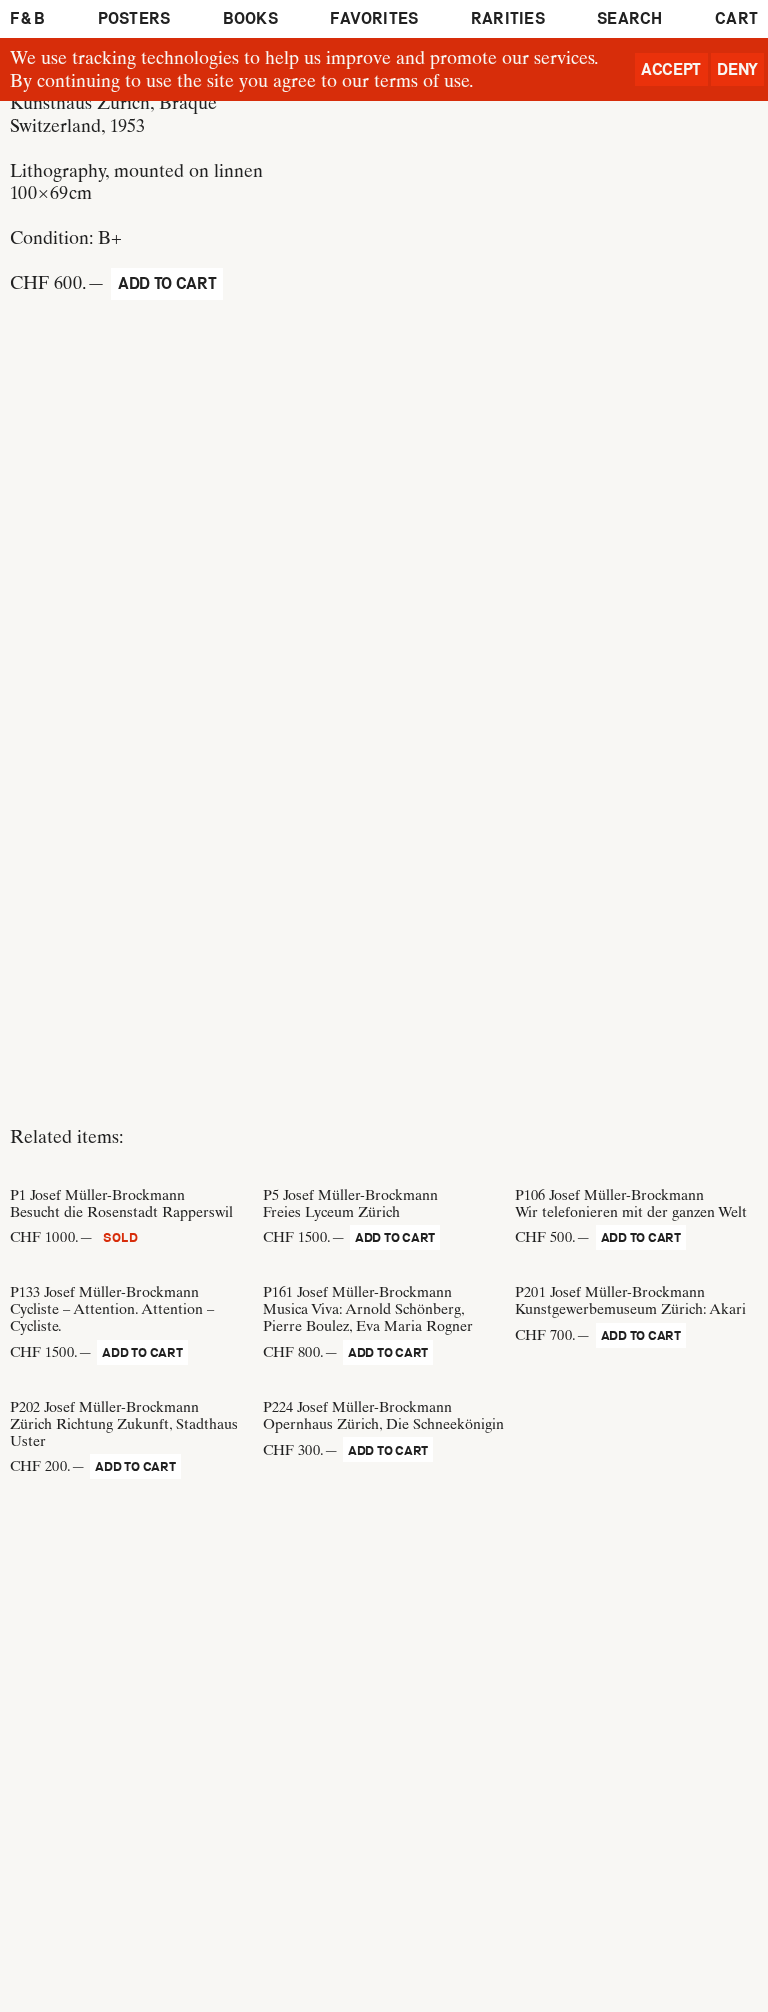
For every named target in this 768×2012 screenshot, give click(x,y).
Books (250, 18)
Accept (671, 69)
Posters (134, 18)
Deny (737, 69)
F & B (27, 18)
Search (629, 18)
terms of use (421, 80)
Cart (736, 18)
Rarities (508, 18)
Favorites (374, 18)
